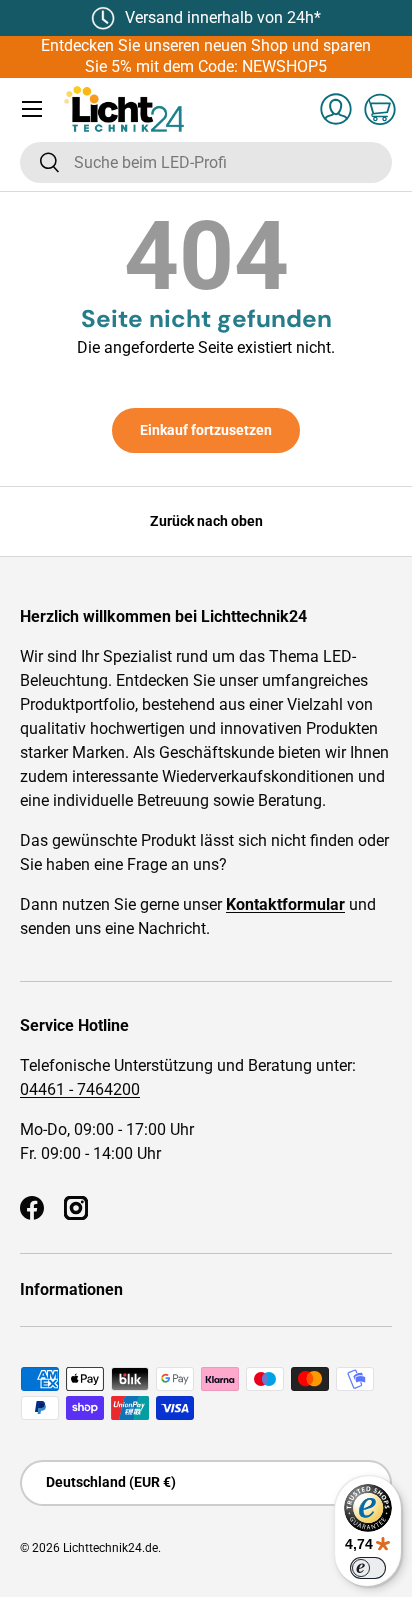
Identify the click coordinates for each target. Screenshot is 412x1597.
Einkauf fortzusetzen (206, 430)
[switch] (368, 1568)
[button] (380, 109)
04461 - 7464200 (80, 1089)
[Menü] (32, 109)
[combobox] (206, 162)
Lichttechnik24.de (110, 1548)
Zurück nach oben (206, 521)
